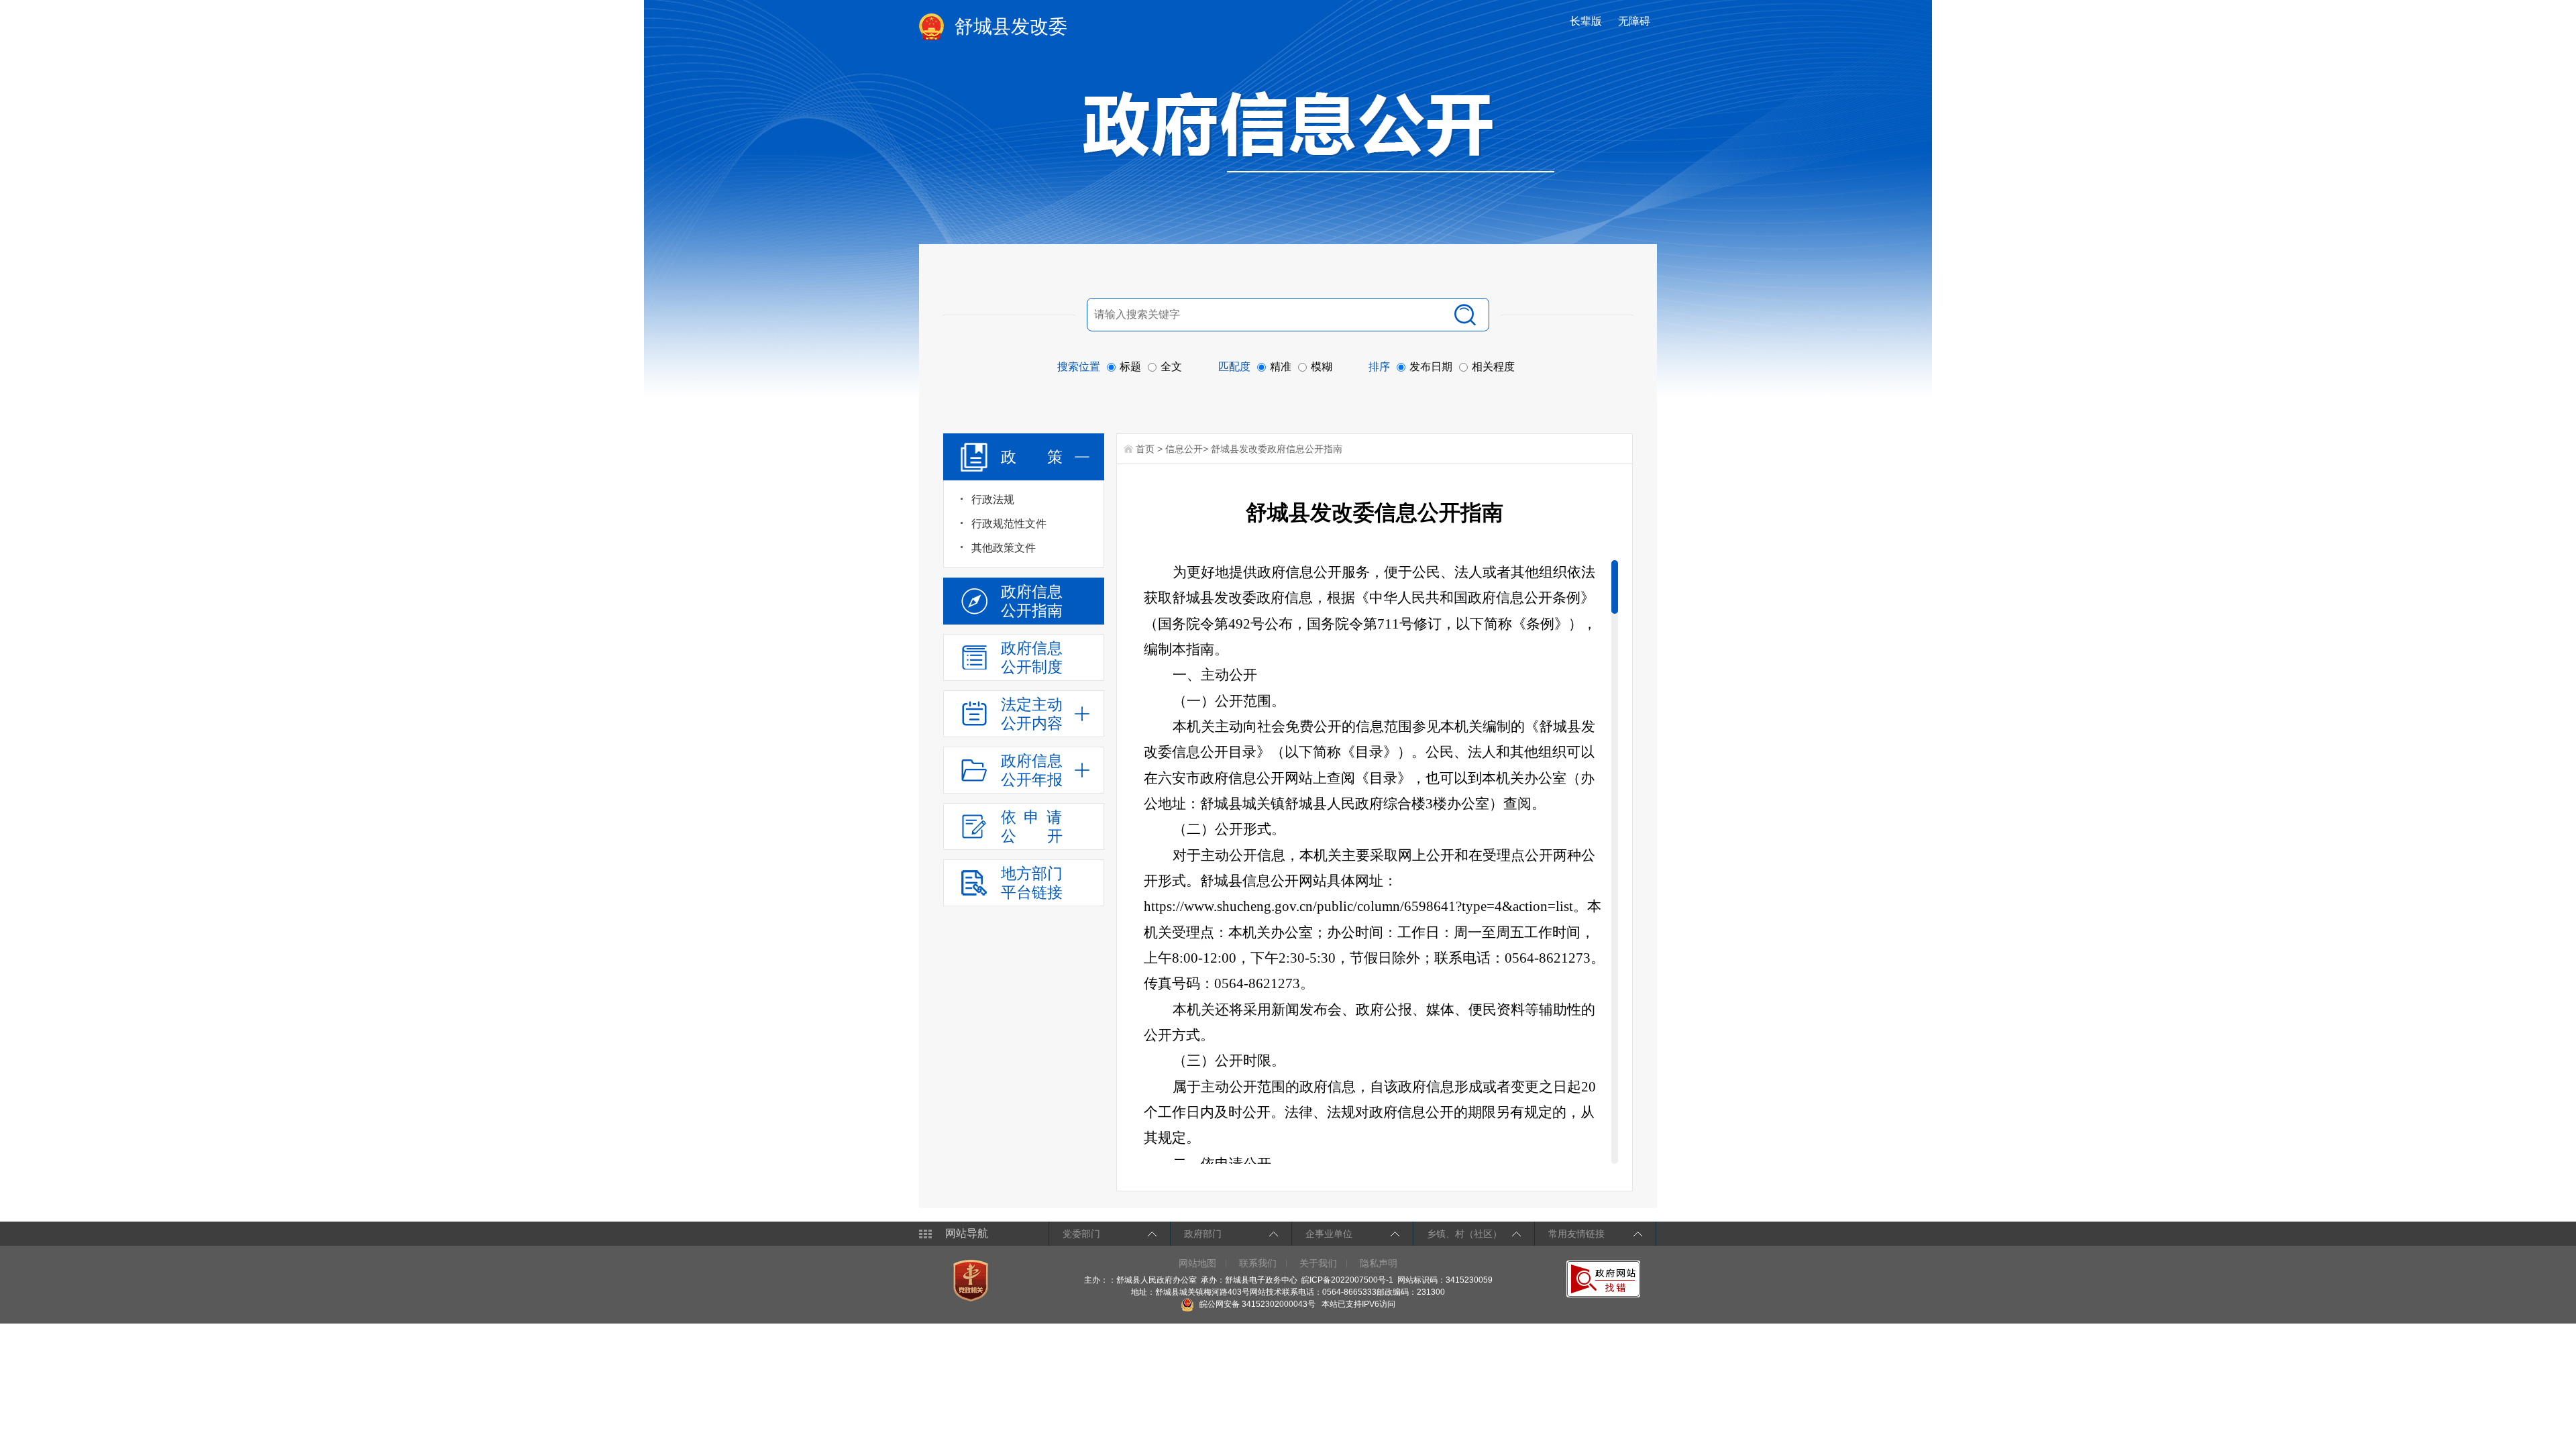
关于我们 (1318, 1263)
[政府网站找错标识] (1605, 1279)
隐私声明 (1379, 1263)
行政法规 (993, 499)
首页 (1145, 449)
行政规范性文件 (1009, 524)
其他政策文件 (1004, 548)
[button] (1587, 21)
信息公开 (1184, 449)
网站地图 (1197, 1263)
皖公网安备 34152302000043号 (1256, 1304)
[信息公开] (1319, 131)
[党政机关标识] (972, 1280)
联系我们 (1258, 1263)
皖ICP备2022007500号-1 (1347, 1280)
